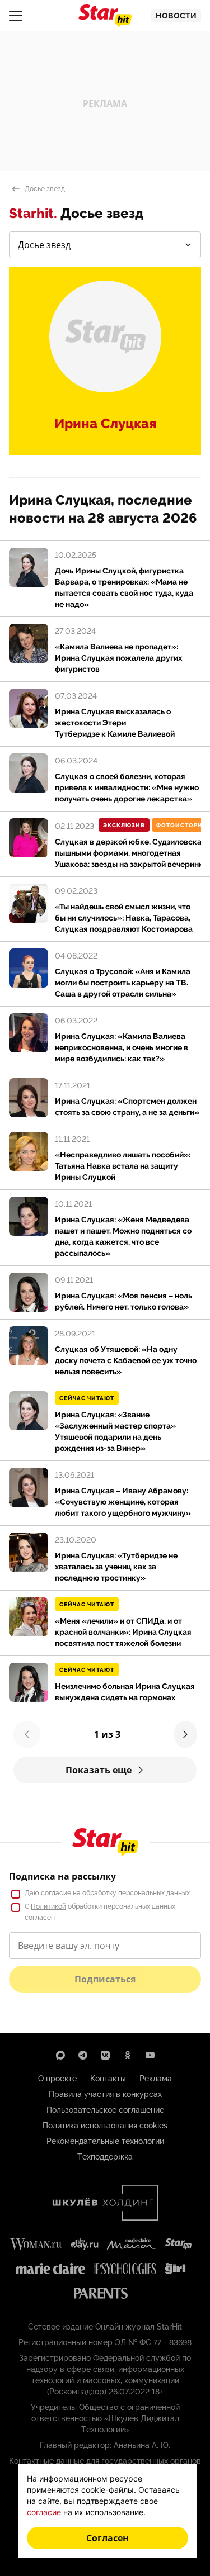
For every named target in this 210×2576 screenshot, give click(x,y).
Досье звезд (45, 189)
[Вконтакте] (105, 2055)
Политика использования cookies (105, 2126)
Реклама (156, 2079)
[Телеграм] (83, 2055)
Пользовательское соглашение (105, 2110)
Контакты (108, 2079)
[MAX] (60, 2055)
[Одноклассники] (128, 2055)
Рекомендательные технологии (105, 2141)
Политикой (48, 1906)
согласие (56, 1893)
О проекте (57, 2079)
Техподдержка (105, 2157)
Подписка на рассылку (62, 1876)
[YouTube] (150, 2055)
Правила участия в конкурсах (105, 2094)
